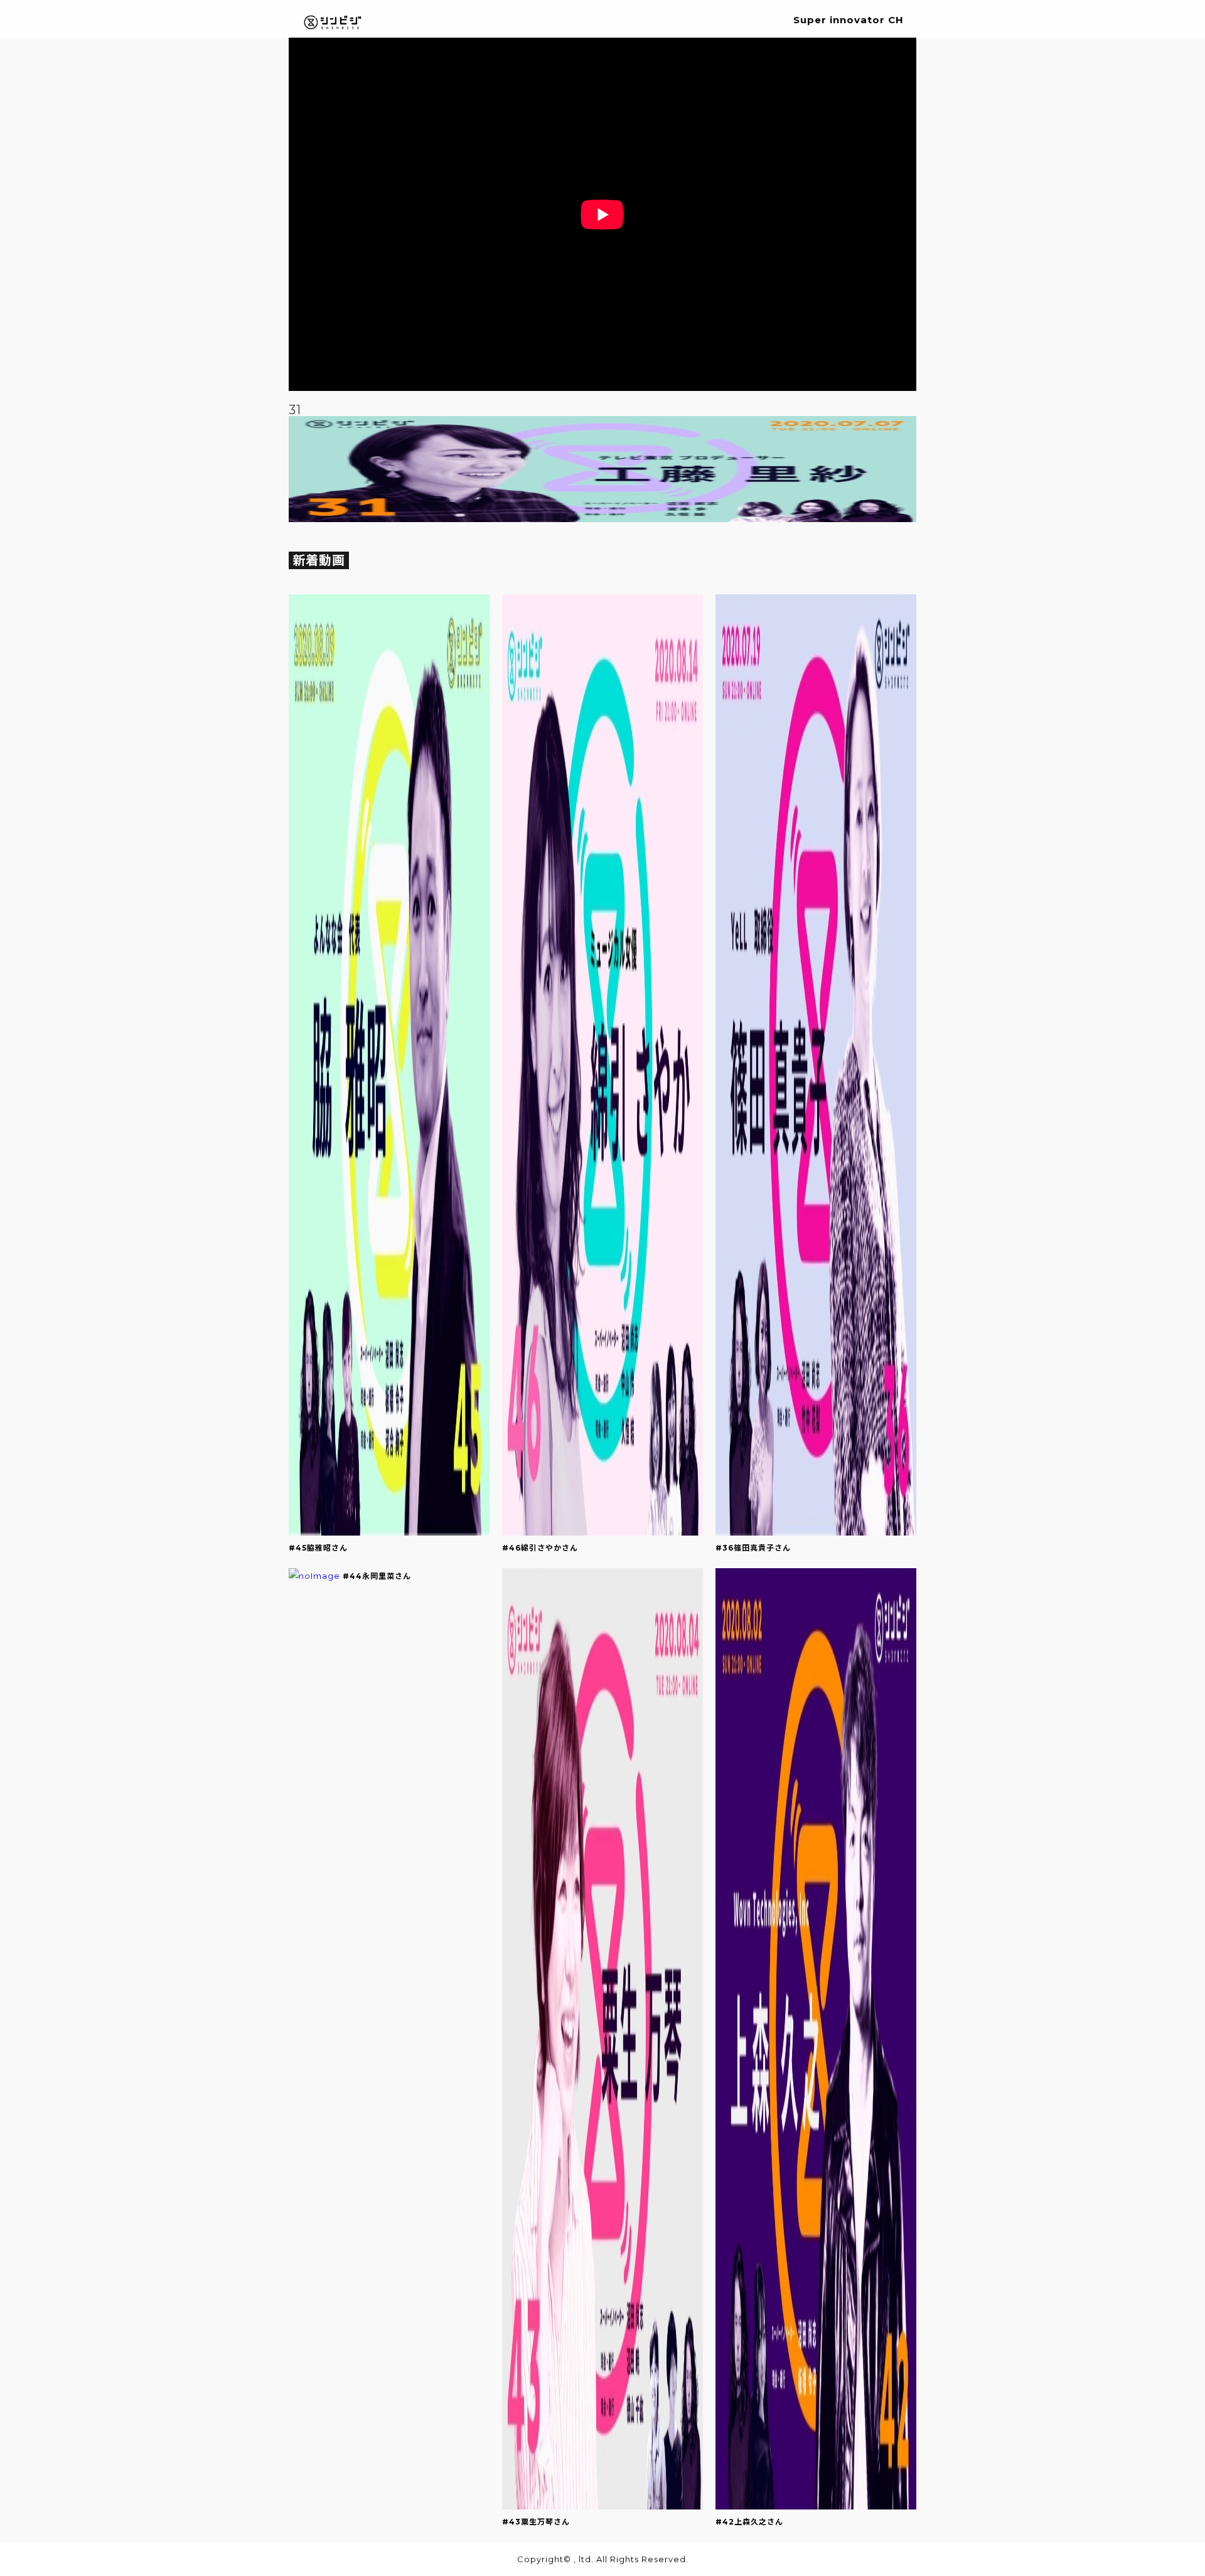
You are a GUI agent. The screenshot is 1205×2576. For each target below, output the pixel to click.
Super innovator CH (849, 20)
